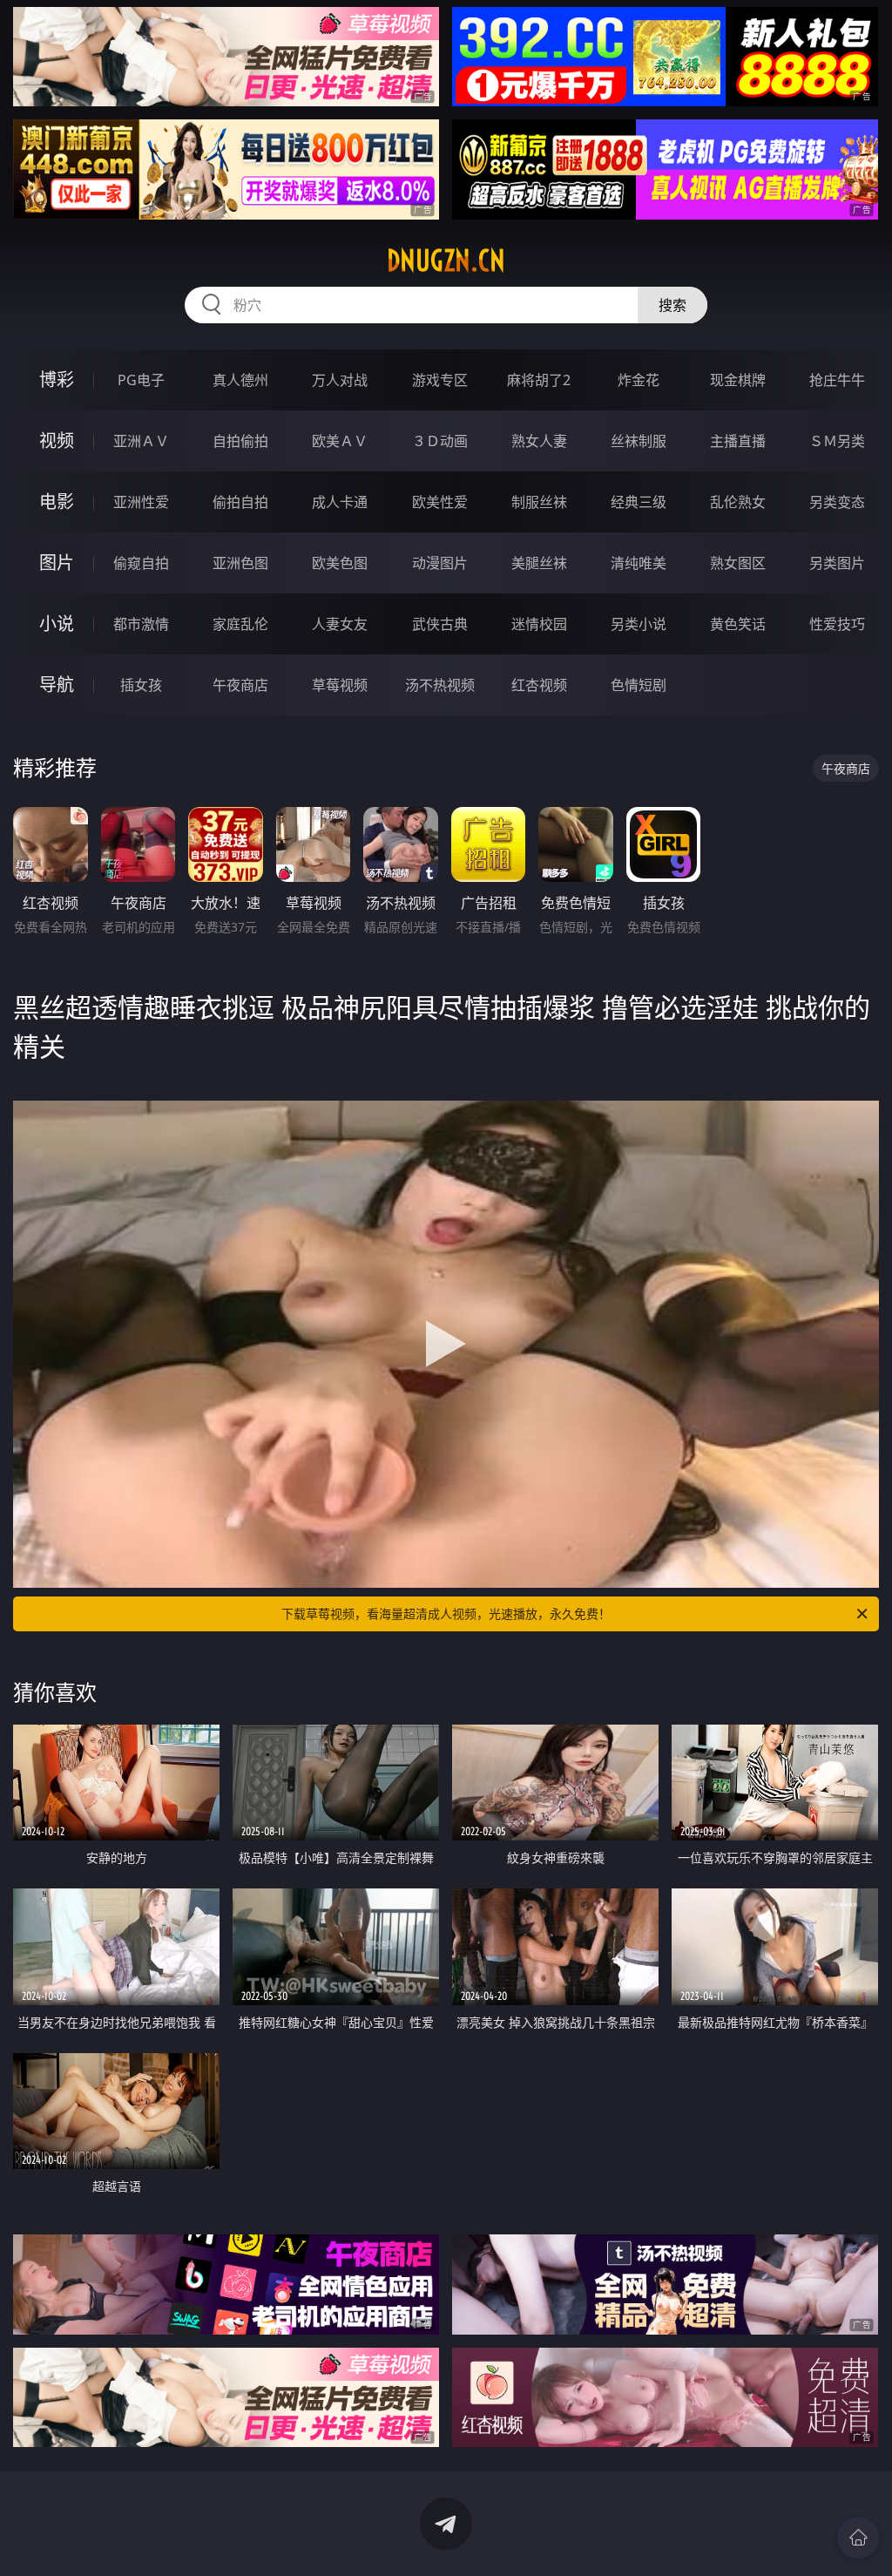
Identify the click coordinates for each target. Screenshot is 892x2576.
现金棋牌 (738, 380)
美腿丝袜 (539, 563)
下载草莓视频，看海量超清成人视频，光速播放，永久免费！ (446, 1613)
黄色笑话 (738, 624)
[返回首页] (858, 2538)
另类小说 (639, 624)
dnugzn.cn (446, 261)
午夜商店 (240, 685)
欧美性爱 (440, 502)
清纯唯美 (639, 563)
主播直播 (738, 441)
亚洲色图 (240, 563)
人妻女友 (340, 624)
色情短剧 (639, 685)
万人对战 (340, 380)
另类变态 (837, 502)
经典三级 (639, 502)
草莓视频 (340, 685)
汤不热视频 (440, 685)
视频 (57, 441)
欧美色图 (340, 563)
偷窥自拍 (141, 563)
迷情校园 (539, 624)
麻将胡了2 (539, 380)
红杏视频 (539, 685)
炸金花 (639, 380)
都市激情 (141, 624)
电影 (57, 502)
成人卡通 (340, 502)
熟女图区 (738, 563)
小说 (57, 624)
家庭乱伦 (240, 624)
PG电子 (141, 380)
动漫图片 (440, 563)
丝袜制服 (639, 441)
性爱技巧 (837, 624)
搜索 (672, 305)
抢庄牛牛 (837, 380)
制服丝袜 (539, 502)
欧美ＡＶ (340, 441)
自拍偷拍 (240, 441)
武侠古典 (440, 624)
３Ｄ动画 (440, 441)
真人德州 (240, 380)
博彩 (57, 380)
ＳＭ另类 (837, 441)
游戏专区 (440, 380)
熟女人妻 (539, 441)
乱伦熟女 (738, 502)
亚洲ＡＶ (141, 441)
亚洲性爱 (141, 502)
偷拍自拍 (240, 502)
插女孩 (141, 685)
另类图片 (837, 563)
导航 (57, 685)
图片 (57, 563)
